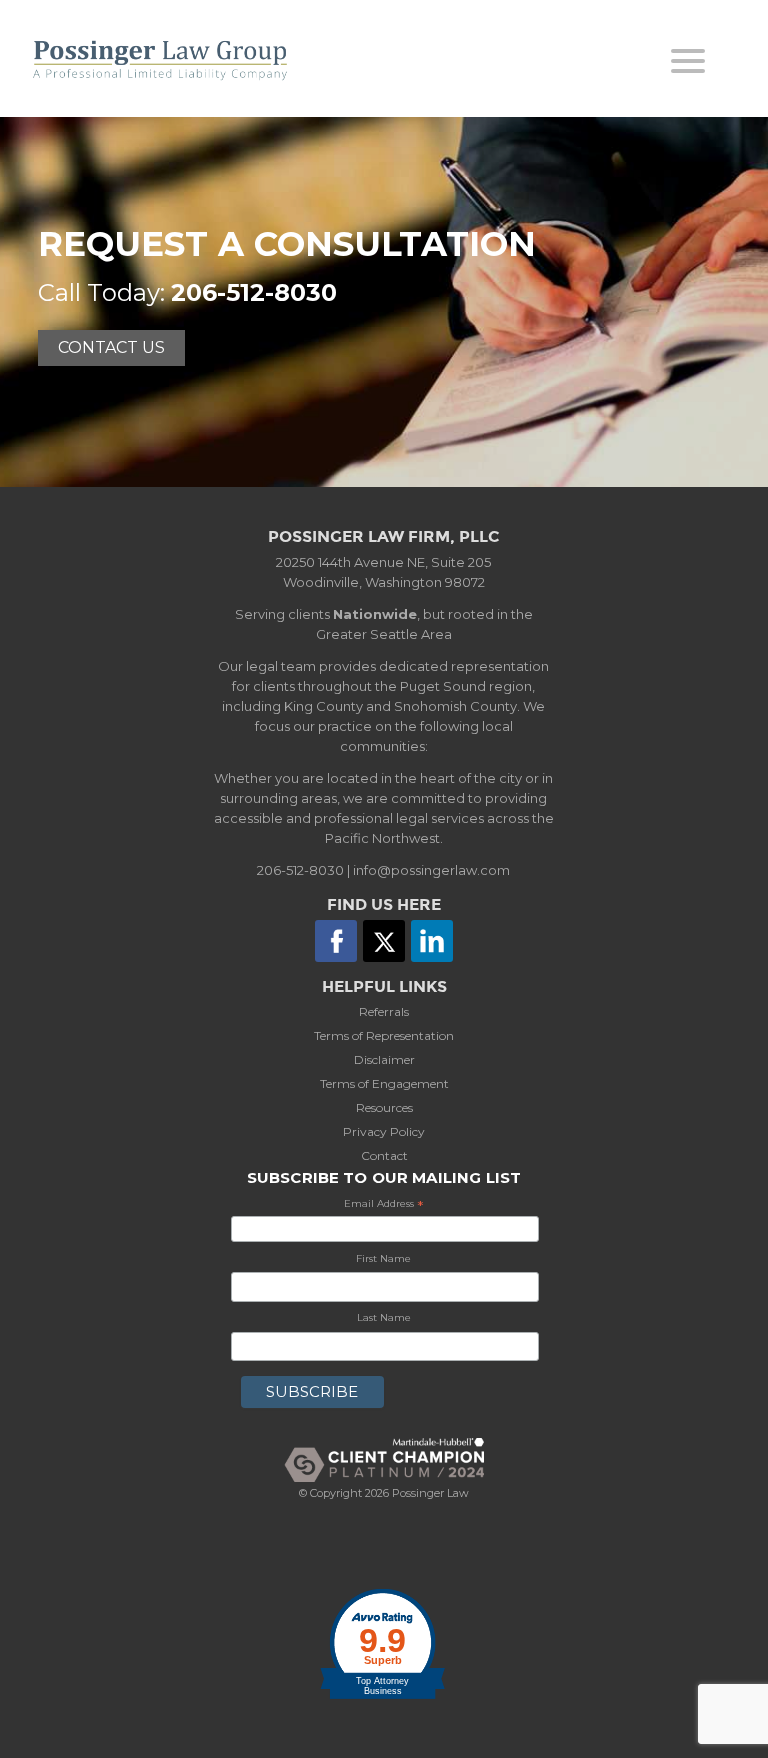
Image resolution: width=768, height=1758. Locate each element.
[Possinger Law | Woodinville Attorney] (180, 60)
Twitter (384, 941)
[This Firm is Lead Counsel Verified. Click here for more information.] (384, 1554)
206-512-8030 (254, 292)
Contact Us (111, 347)
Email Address (384, 1205)
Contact (384, 1155)
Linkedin (432, 941)
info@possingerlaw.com (431, 870)
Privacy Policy (384, 1131)
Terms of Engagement (384, 1083)
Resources (384, 1107)
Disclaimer (384, 1059)
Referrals (384, 1011)
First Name (383, 1258)
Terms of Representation (384, 1035)
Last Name (384, 1317)
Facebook (336, 941)
